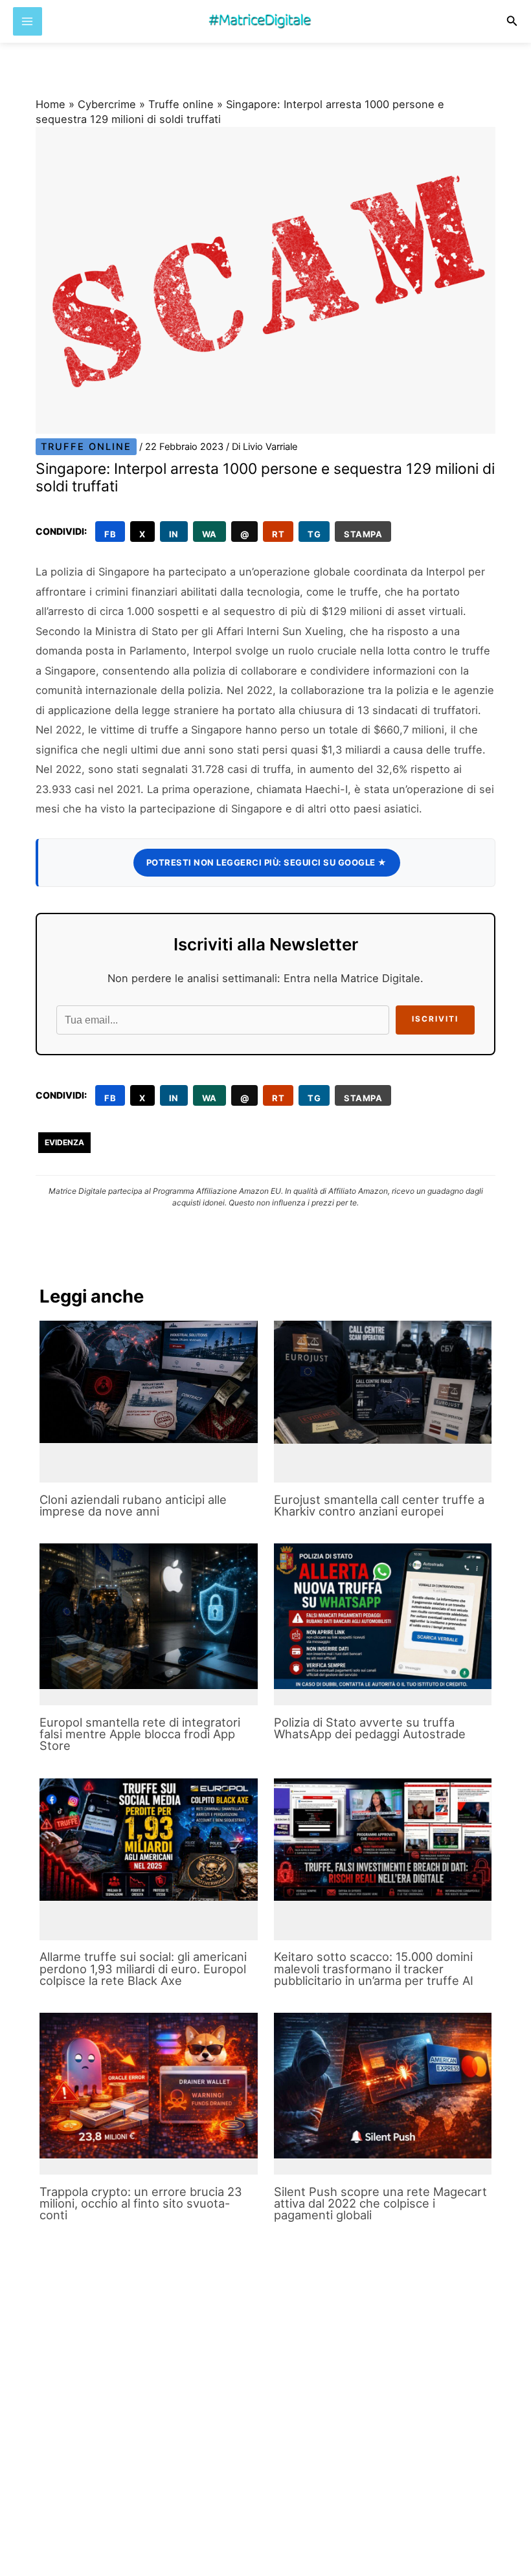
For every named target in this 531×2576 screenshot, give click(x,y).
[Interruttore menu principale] (28, 22)
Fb (110, 534)
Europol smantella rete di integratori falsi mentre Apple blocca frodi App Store (140, 1734)
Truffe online (181, 104)
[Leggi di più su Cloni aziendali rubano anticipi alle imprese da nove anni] (148, 1382)
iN (174, 534)
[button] (512, 21)
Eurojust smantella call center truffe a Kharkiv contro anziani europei (379, 1505)
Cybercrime (107, 104)
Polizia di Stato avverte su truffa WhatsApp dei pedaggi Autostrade (370, 1728)
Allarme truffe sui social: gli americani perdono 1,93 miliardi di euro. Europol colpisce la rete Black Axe (143, 1968)
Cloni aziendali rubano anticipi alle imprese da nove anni (133, 1505)
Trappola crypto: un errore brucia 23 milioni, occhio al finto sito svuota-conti (141, 2203)
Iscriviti (435, 1019)
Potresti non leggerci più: (267, 862)
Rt (278, 534)
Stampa (363, 534)
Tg (314, 534)
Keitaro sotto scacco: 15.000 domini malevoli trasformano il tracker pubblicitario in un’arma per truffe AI (374, 1968)
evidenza (64, 1142)
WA (209, 534)
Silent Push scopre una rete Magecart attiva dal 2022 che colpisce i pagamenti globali (380, 2203)
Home (51, 104)
